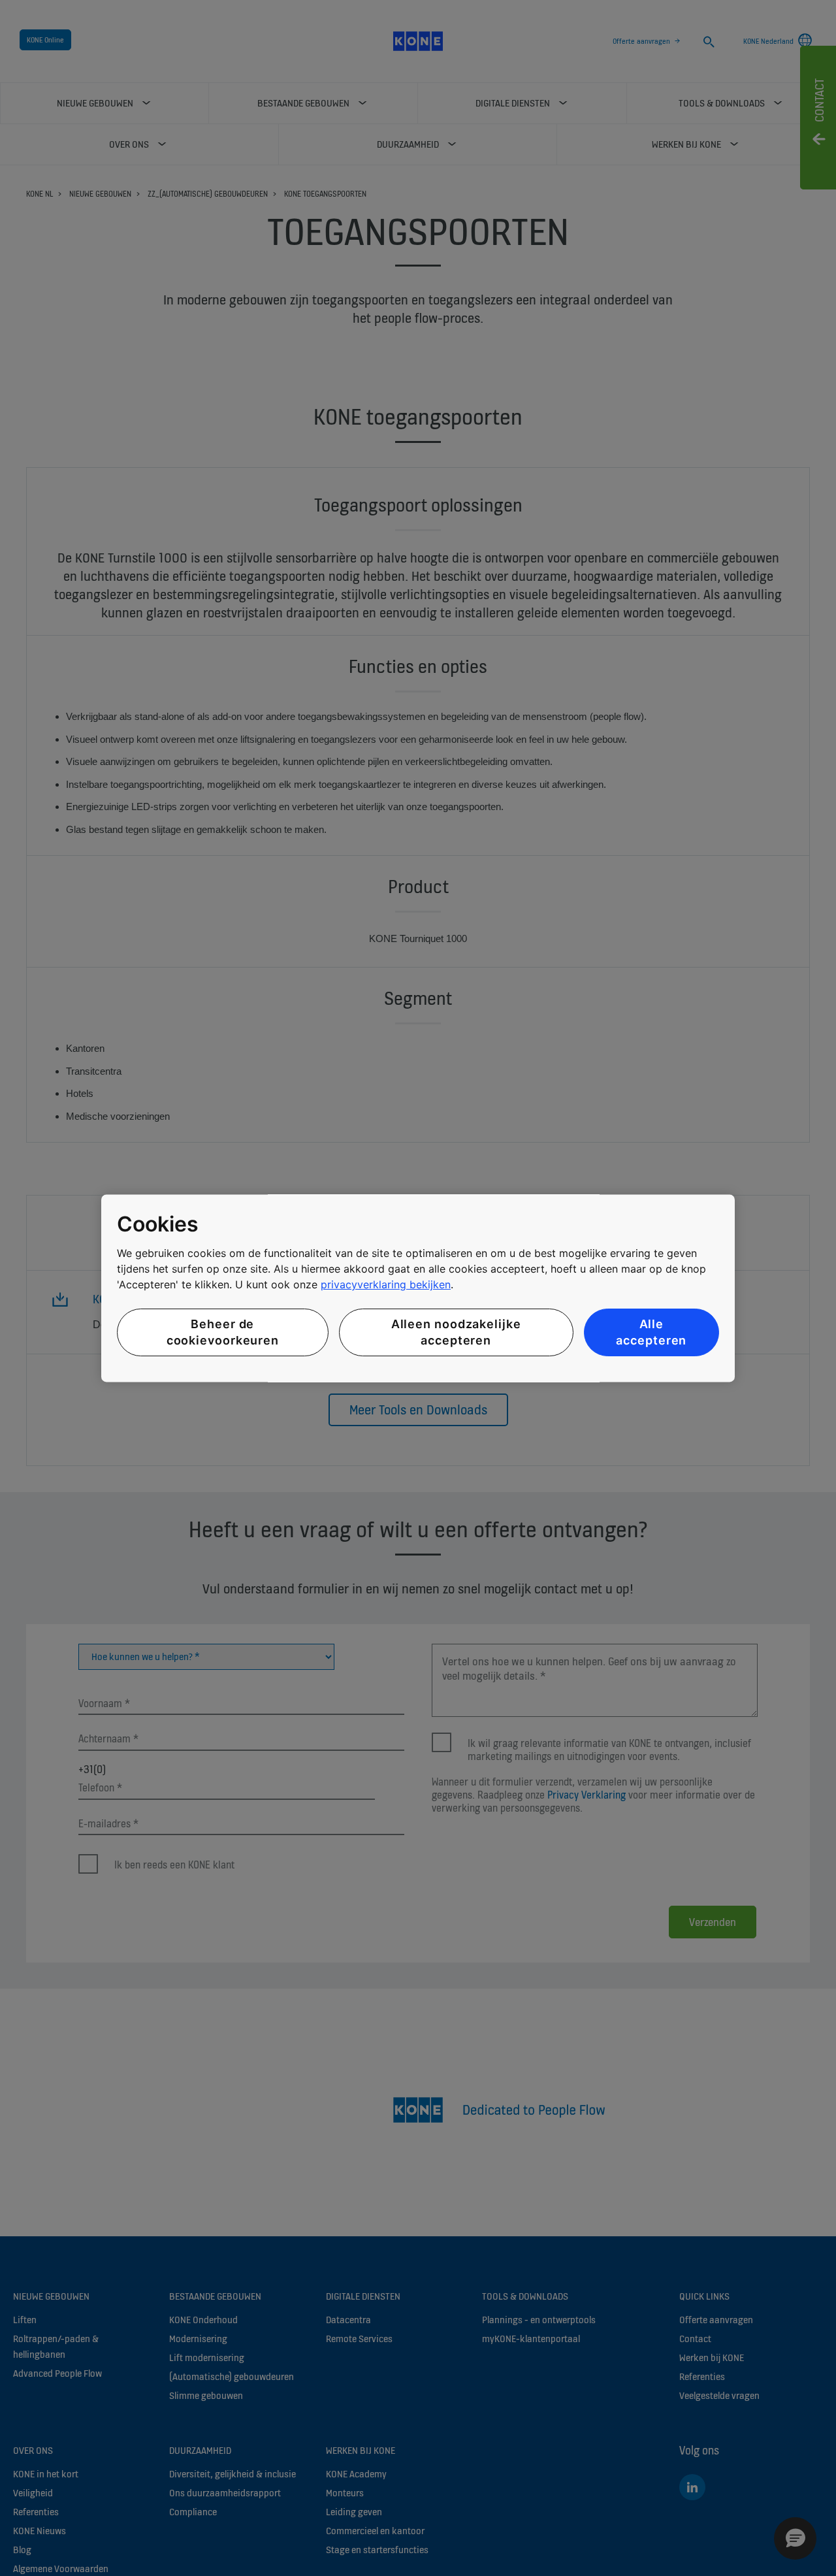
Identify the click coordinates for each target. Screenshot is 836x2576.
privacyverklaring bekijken (386, 1285)
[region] (418, 1288)
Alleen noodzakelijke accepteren (456, 1333)
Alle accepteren (651, 1333)
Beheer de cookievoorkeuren (223, 1333)
